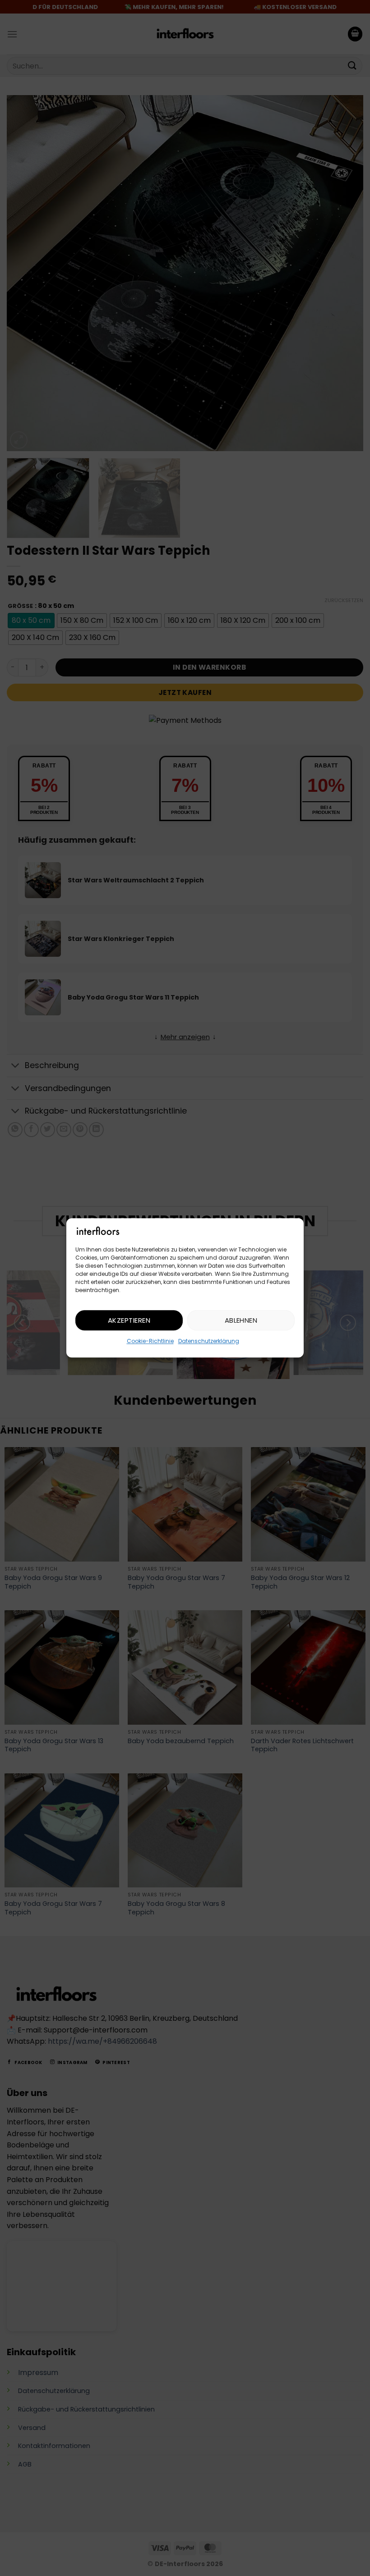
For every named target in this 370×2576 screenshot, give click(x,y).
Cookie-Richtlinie (150, 1341)
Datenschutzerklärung (209, 1341)
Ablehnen (241, 1320)
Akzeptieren (129, 1320)
